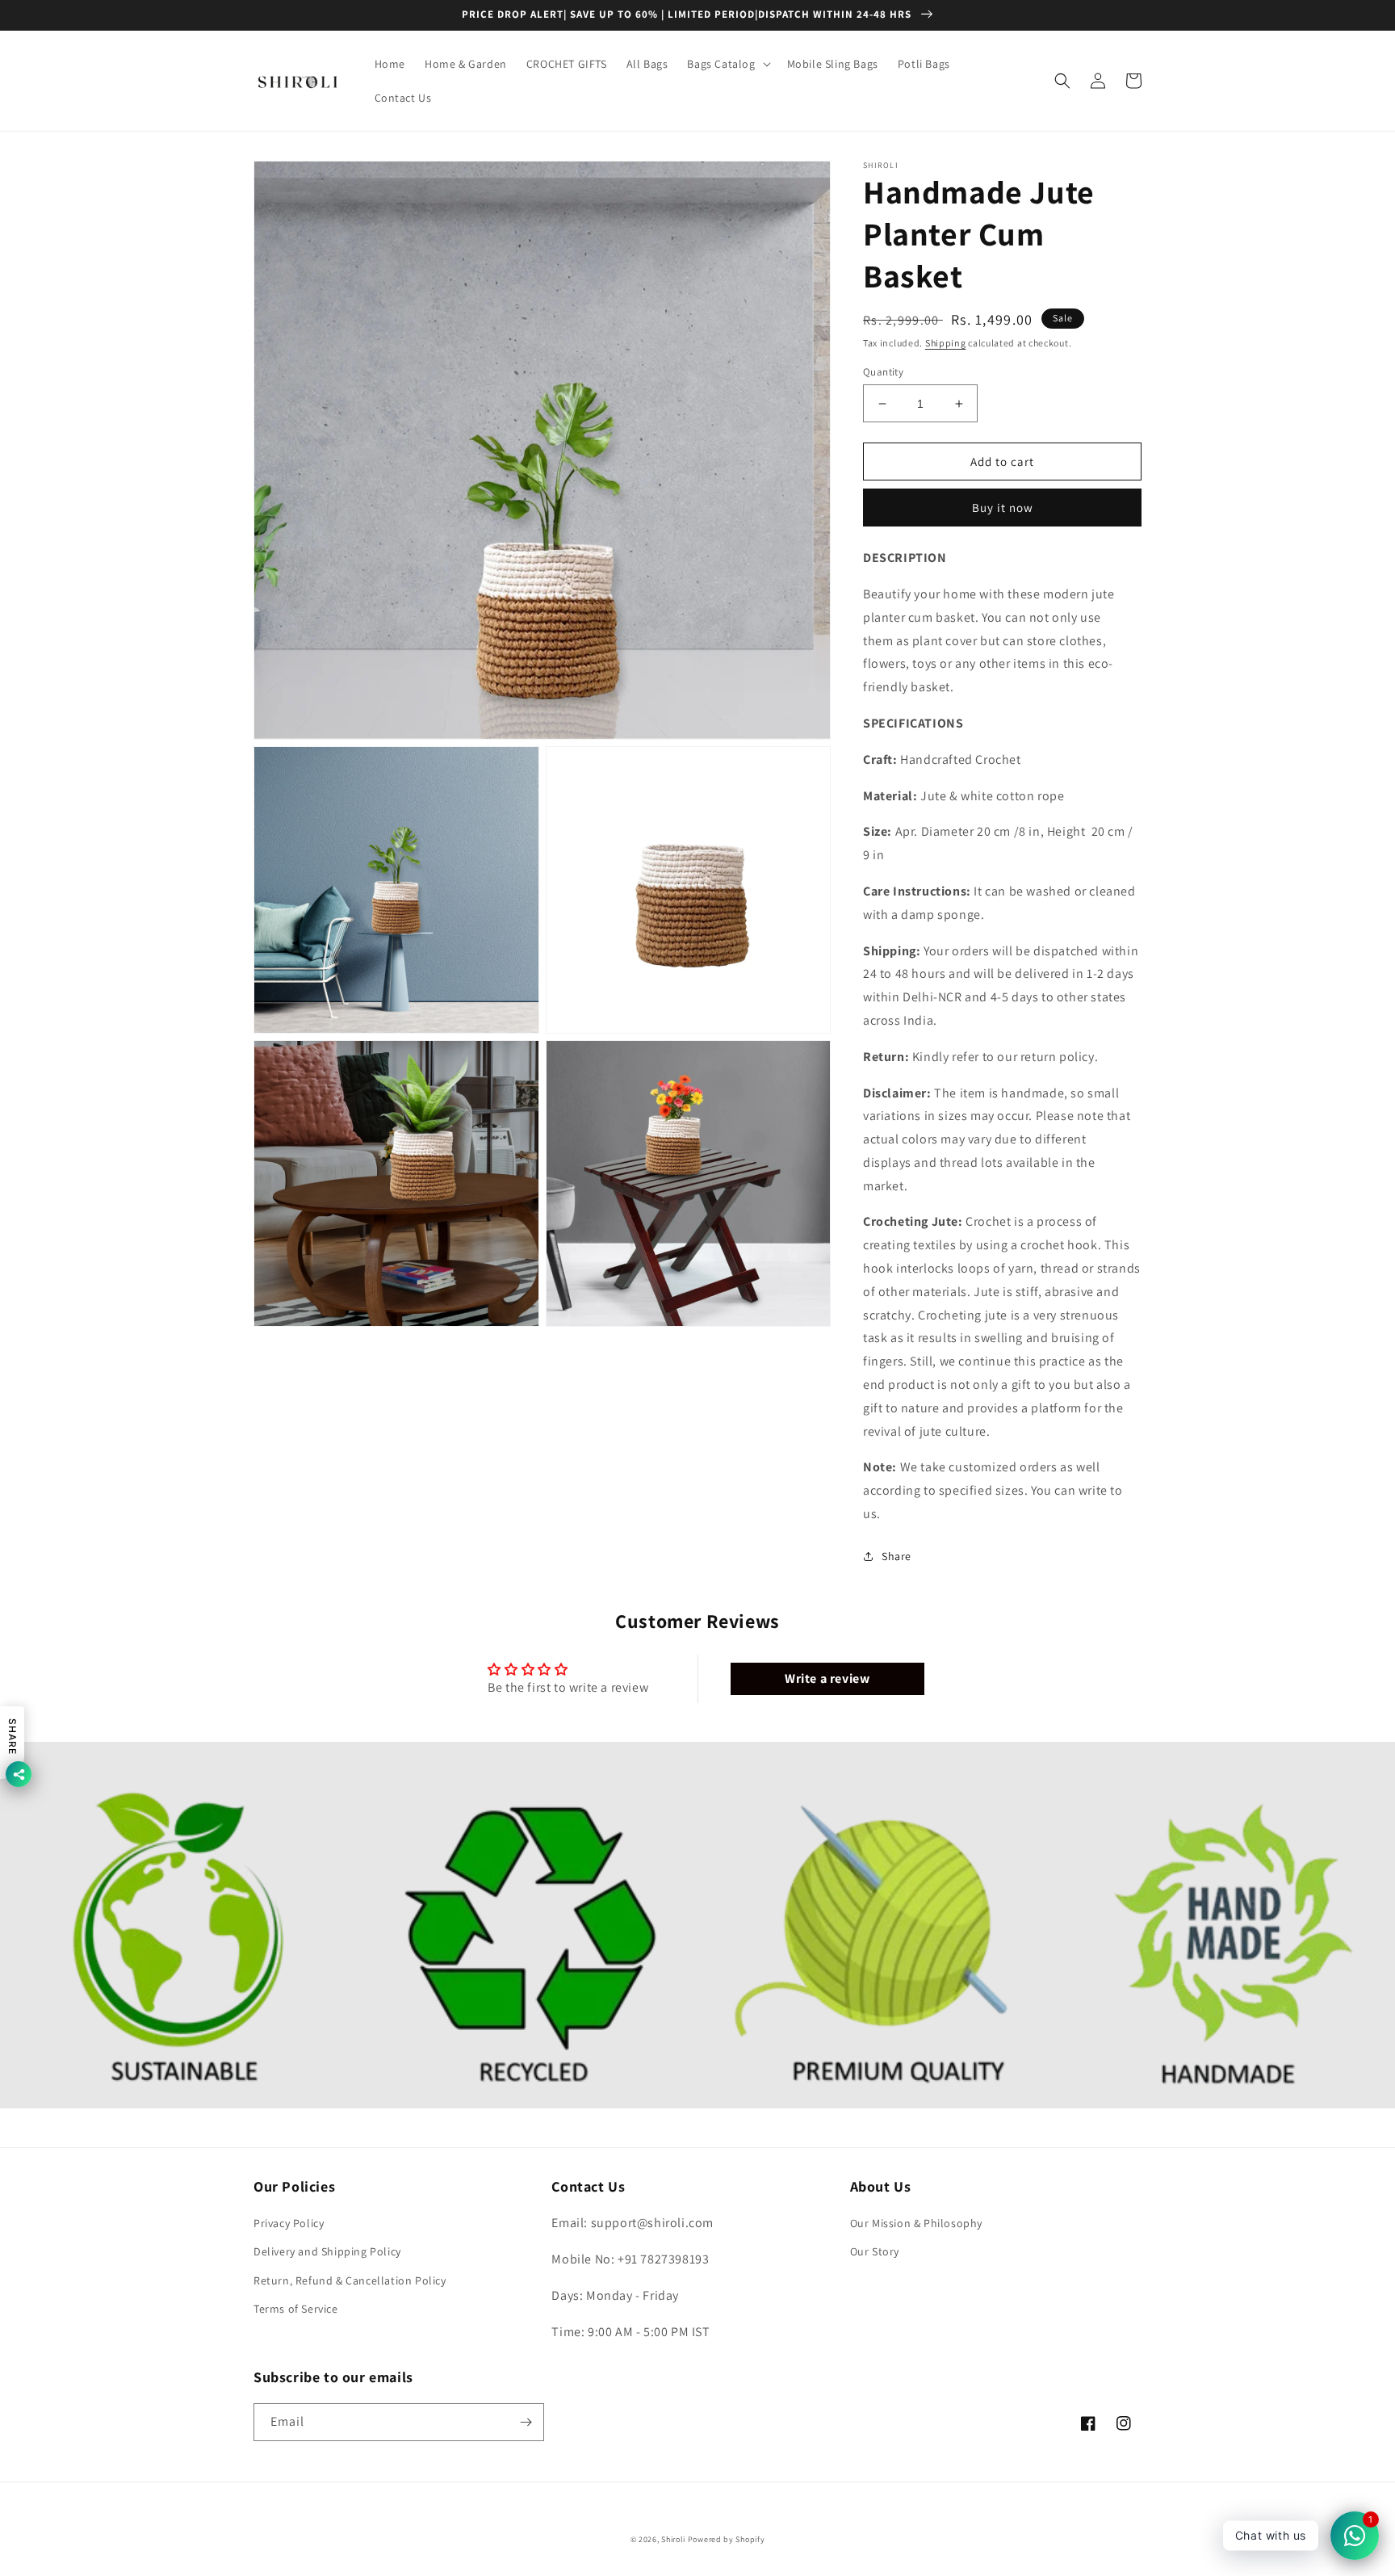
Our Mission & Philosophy (916, 2223)
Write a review (827, 1678)
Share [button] (896, 1556)
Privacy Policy (289, 2223)
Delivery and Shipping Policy (327, 2251)
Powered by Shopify (727, 2539)
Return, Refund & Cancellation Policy (350, 2280)
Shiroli (674, 2539)
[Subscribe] (526, 2422)
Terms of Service (296, 2309)
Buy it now (1003, 508)
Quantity (883, 372)
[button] (727, 64)
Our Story (875, 2251)
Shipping (946, 343)
